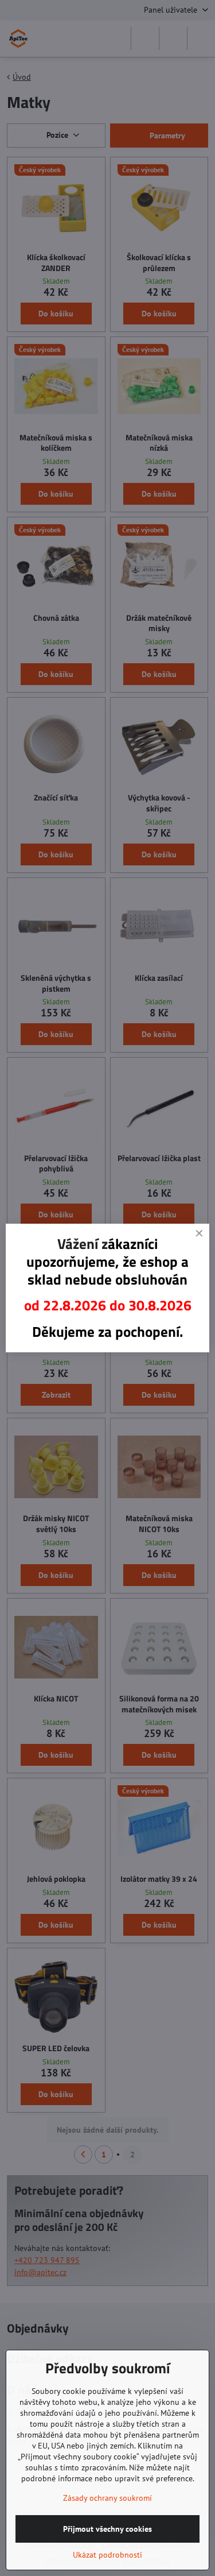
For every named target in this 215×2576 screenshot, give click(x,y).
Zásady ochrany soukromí (107, 2498)
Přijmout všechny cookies (107, 2529)
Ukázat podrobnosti (107, 2555)
